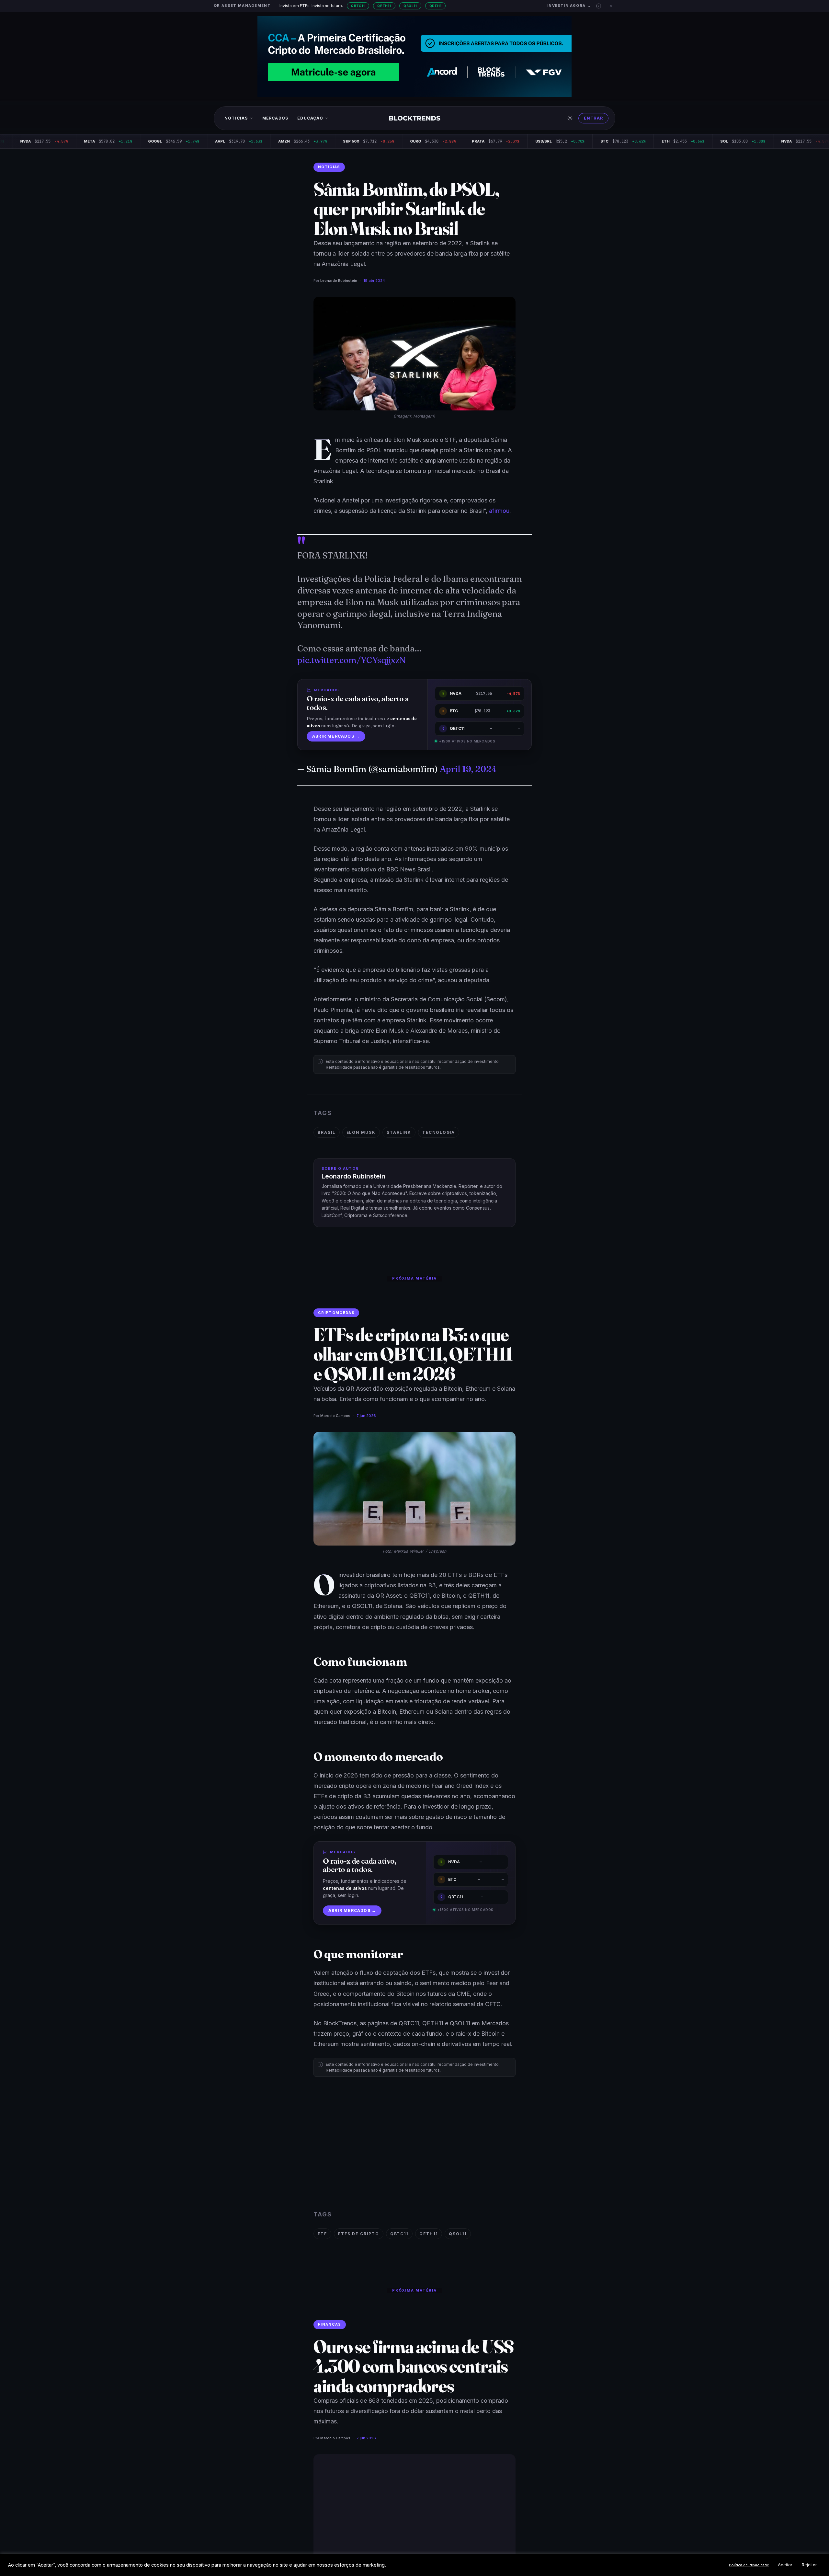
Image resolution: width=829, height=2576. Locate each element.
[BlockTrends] (415, 118)
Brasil (327, 1132)
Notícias (236, 118)
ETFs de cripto (359, 2234)
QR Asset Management (242, 6)
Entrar (593, 118)
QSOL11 (410, 6)
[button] (599, 6)
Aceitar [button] (785, 2565)
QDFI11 (436, 6)
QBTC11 (358, 6)
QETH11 (384, 6)
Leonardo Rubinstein (339, 281)
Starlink (399, 1132)
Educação (310, 118)
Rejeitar (809, 2565)
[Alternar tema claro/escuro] (570, 118)
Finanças (330, 2324)
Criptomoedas (336, 1313)
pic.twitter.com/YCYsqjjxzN (352, 660)
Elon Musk (361, 1132)
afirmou (499, 511)
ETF (322, 2234)
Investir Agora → (569, 6)
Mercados (275, 118)
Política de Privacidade (749, 2565)
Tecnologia (439, 1132)
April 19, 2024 (468, 769)
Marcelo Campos (335, 1416)
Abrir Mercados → (336, 736)
